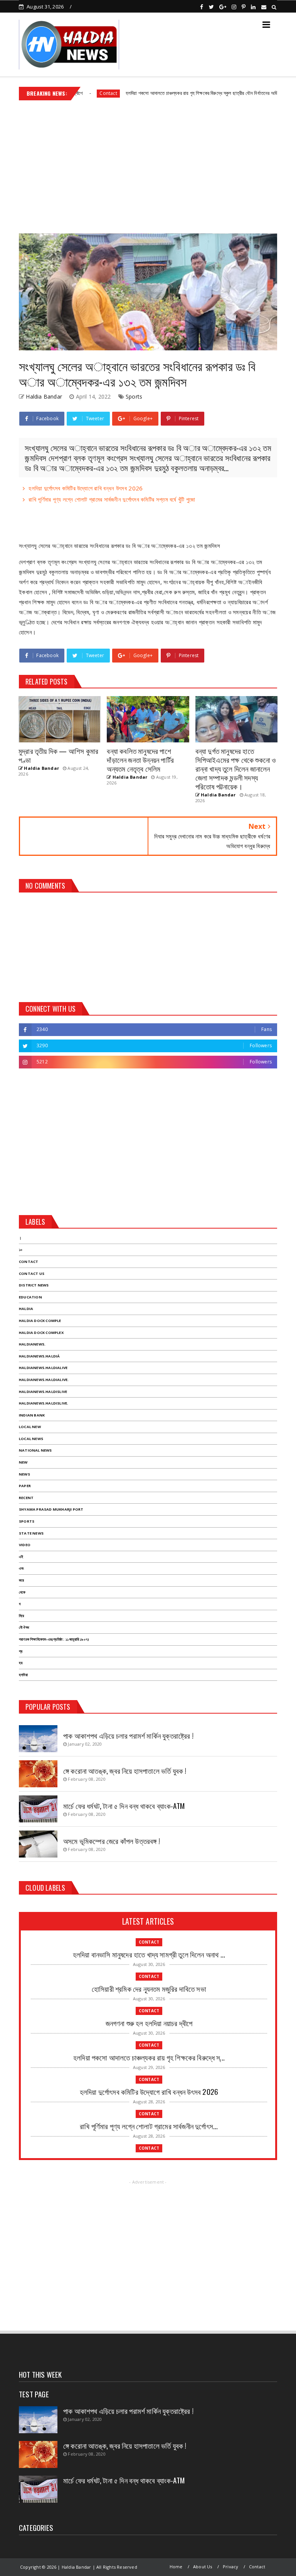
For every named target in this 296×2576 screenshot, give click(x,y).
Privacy (230, 2567)
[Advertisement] (148, 164)
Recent (26, 1498)
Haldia (26, 1309)
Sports (134, 396)
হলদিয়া (23, 1675)
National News (35, 1450)
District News (34, 1285)
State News (31, 1533)
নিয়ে (21, 1616)
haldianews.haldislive (43, 1392)
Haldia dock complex (41, 1333)
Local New (30, 1427)
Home (176, 2567)
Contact (77, 93)
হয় (21, 1663)
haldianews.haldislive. (44, 1403)
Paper (25, 1486)
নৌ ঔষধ (24, 1627)
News (24, 1474)
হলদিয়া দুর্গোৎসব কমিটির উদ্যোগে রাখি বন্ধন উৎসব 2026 (86, 488)
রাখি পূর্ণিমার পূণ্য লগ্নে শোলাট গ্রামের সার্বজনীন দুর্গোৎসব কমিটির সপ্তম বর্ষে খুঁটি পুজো (112, 499)
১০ (21, 1250)
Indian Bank (32, 1415)
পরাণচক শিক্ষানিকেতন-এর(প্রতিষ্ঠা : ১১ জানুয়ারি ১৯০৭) (54, 1639)
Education (30, 1297)
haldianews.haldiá (39, 1356)
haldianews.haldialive (43, 1368)
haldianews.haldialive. (44, 1380)
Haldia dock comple (40, 1321)
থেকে (22, 1592)
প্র (21, 1651)
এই (21, 1557)
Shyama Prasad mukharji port (51, 1509)
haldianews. (32, 1344)
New (23, 1462)
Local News (31, 1439)
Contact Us (32, 1274)
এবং (21, 1568)
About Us (203, 2567)
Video (25, 1545)
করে (21, 1580)
